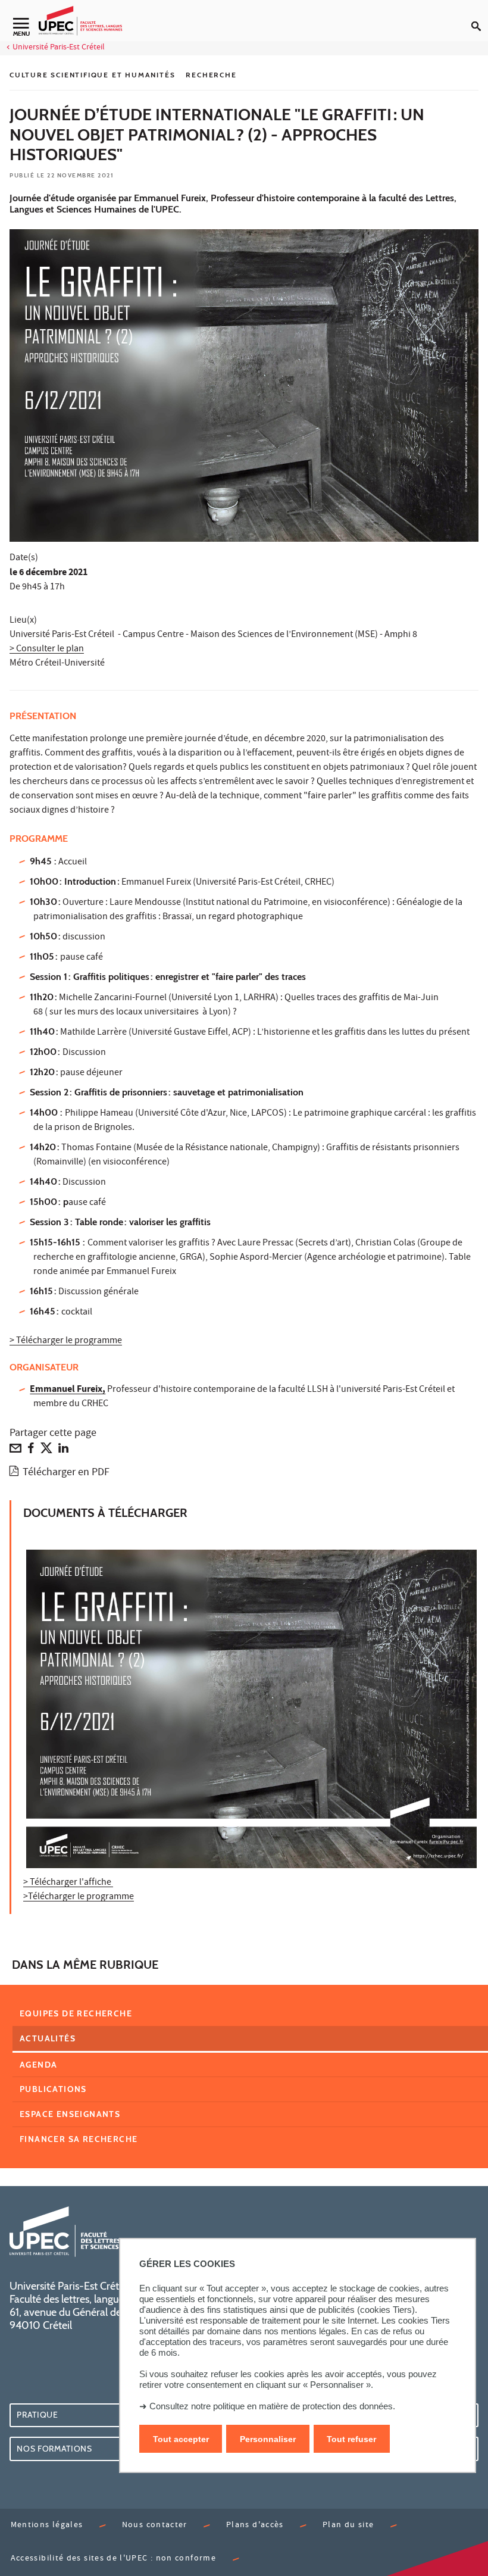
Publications (53, 2089)
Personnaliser (268, 2439)
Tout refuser (351, 2439)
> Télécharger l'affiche (68, 1883)
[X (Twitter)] (46, 1451)
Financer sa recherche (79, 2139)
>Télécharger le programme (79, 1897)
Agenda (38, 2065)
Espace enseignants (70, 2114)
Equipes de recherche (76, 2013)
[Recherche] (480, 17)
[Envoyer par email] (15, 1451)
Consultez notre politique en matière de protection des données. (272, 2406)
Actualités (48, 2038)
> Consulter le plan (47, 650)
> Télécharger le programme (66, 1341)
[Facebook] (31, 1451)
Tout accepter (181, 2439)
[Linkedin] (63, 1451)
